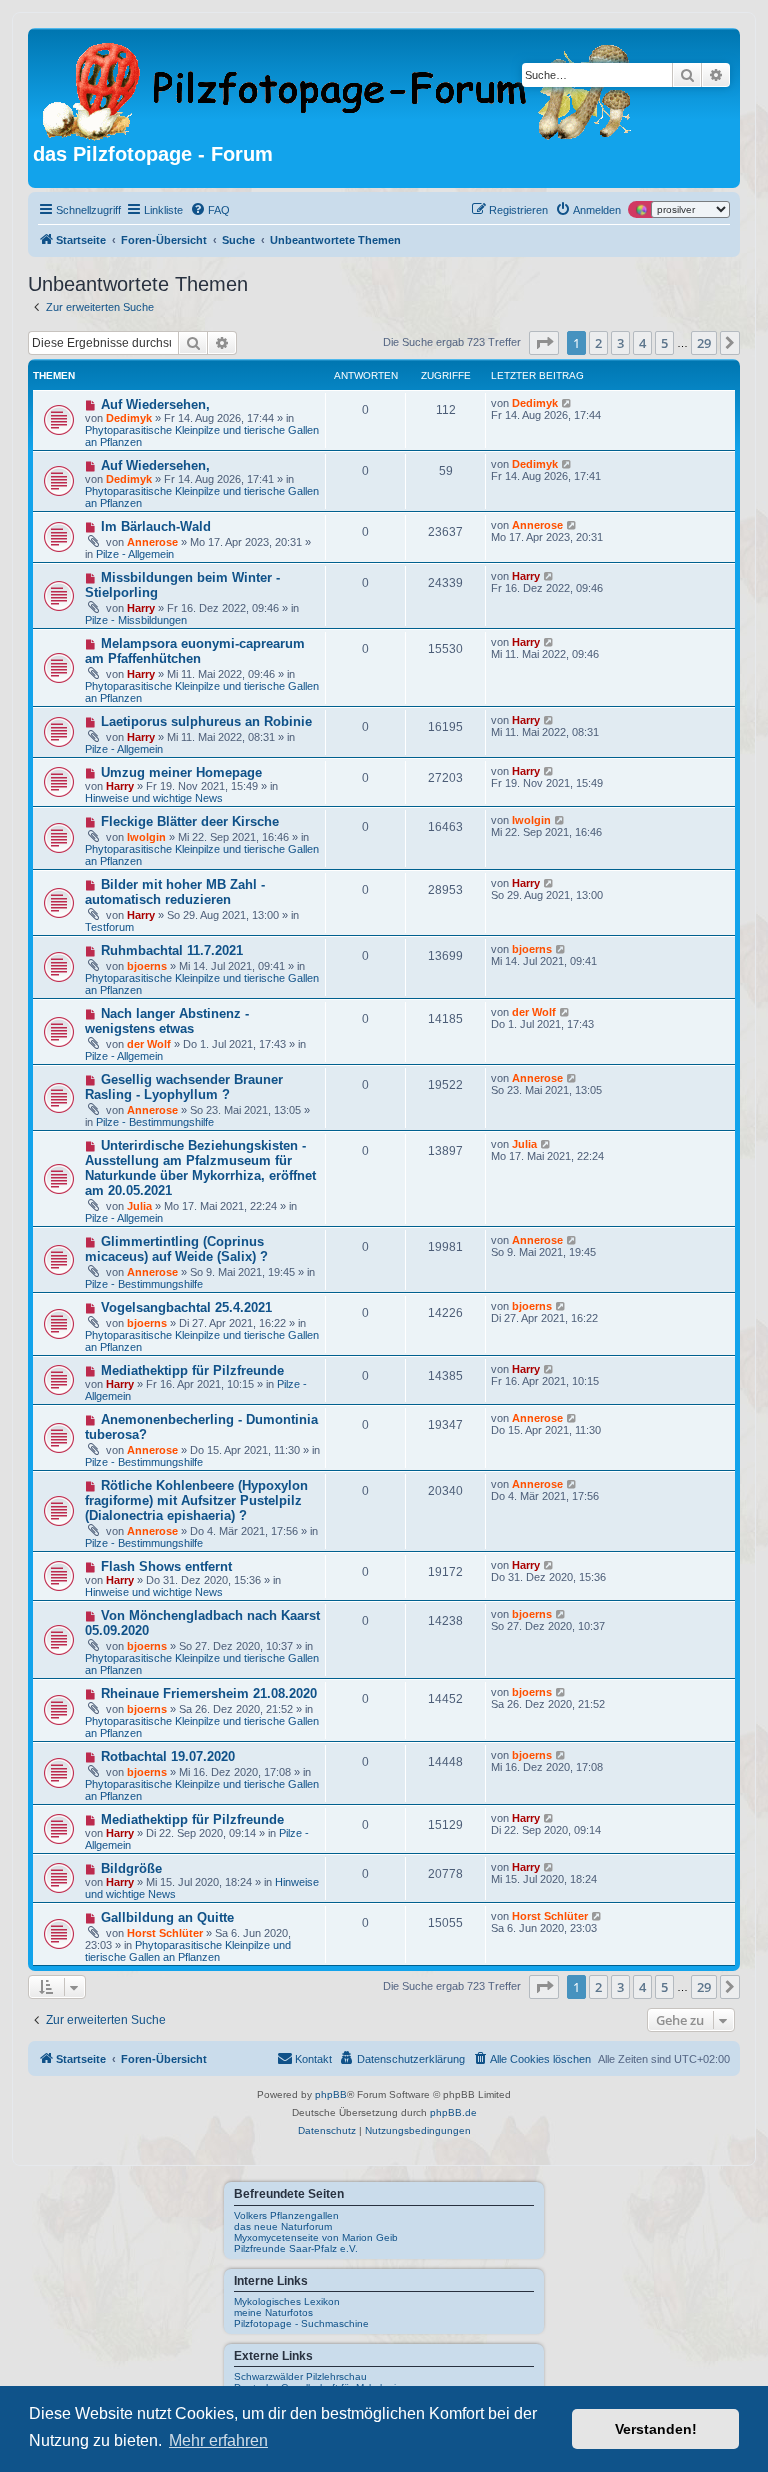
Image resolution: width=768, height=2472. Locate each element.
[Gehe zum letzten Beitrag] (567, 403)
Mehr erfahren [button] (218, 2440)
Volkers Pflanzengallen (286, 2215)
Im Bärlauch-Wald (156, 526)
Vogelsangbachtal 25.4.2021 (186, 1307)
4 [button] (642, 343)
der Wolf (149, 1044)
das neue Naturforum (283, 2226)
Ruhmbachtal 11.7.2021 (172, 950)
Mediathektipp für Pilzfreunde (192, 1370)
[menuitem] (210, 210)
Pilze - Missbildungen (136, 620)
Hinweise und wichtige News (154, 798)
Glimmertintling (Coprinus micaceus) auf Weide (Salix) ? (176, 1249)
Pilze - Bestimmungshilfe (155, 1122)
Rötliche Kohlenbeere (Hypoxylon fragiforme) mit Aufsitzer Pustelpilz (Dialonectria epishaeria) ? (196, 1500)
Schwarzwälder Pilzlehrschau (300, 2376)
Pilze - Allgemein (135, 554)
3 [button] (620, 343)
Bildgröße (131, 1868)
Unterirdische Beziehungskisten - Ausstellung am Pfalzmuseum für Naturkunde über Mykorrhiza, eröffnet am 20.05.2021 (200, 1168)
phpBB (331, 2094)
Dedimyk (129, 418)
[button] (544, 343)
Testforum (109, 927)
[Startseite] (338, 88)
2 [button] (598, 343)
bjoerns (147, 966)
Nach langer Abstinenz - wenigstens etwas (167, 1021)
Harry (141, 608)
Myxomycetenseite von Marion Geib (316, 2237)
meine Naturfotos (273, 2312)
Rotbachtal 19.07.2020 (168, 1756)
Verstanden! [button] (656, 2429)
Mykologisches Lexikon (287, 2301)
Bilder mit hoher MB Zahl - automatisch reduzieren (175, 892)
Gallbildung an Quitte (167, 1917)
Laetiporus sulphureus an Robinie (206, 721)
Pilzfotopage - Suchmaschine (301, 2323)
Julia (139, 1206)
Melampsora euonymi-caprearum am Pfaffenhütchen (195, 651)
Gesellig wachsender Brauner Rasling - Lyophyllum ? (184, 1087)
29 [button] (704, 343)
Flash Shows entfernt (166, 1566)
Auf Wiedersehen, (155, 404)
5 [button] (664, 343)
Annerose (152, 542)
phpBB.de (453, 2112)
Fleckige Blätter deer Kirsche (190, 821)
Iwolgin (146, 837)
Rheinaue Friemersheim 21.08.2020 (209, 1693)
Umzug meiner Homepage (181, 772)
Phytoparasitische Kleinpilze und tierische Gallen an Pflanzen (188, 1951)
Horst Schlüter (165, 1933)
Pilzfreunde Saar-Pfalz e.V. (296, 2248)
